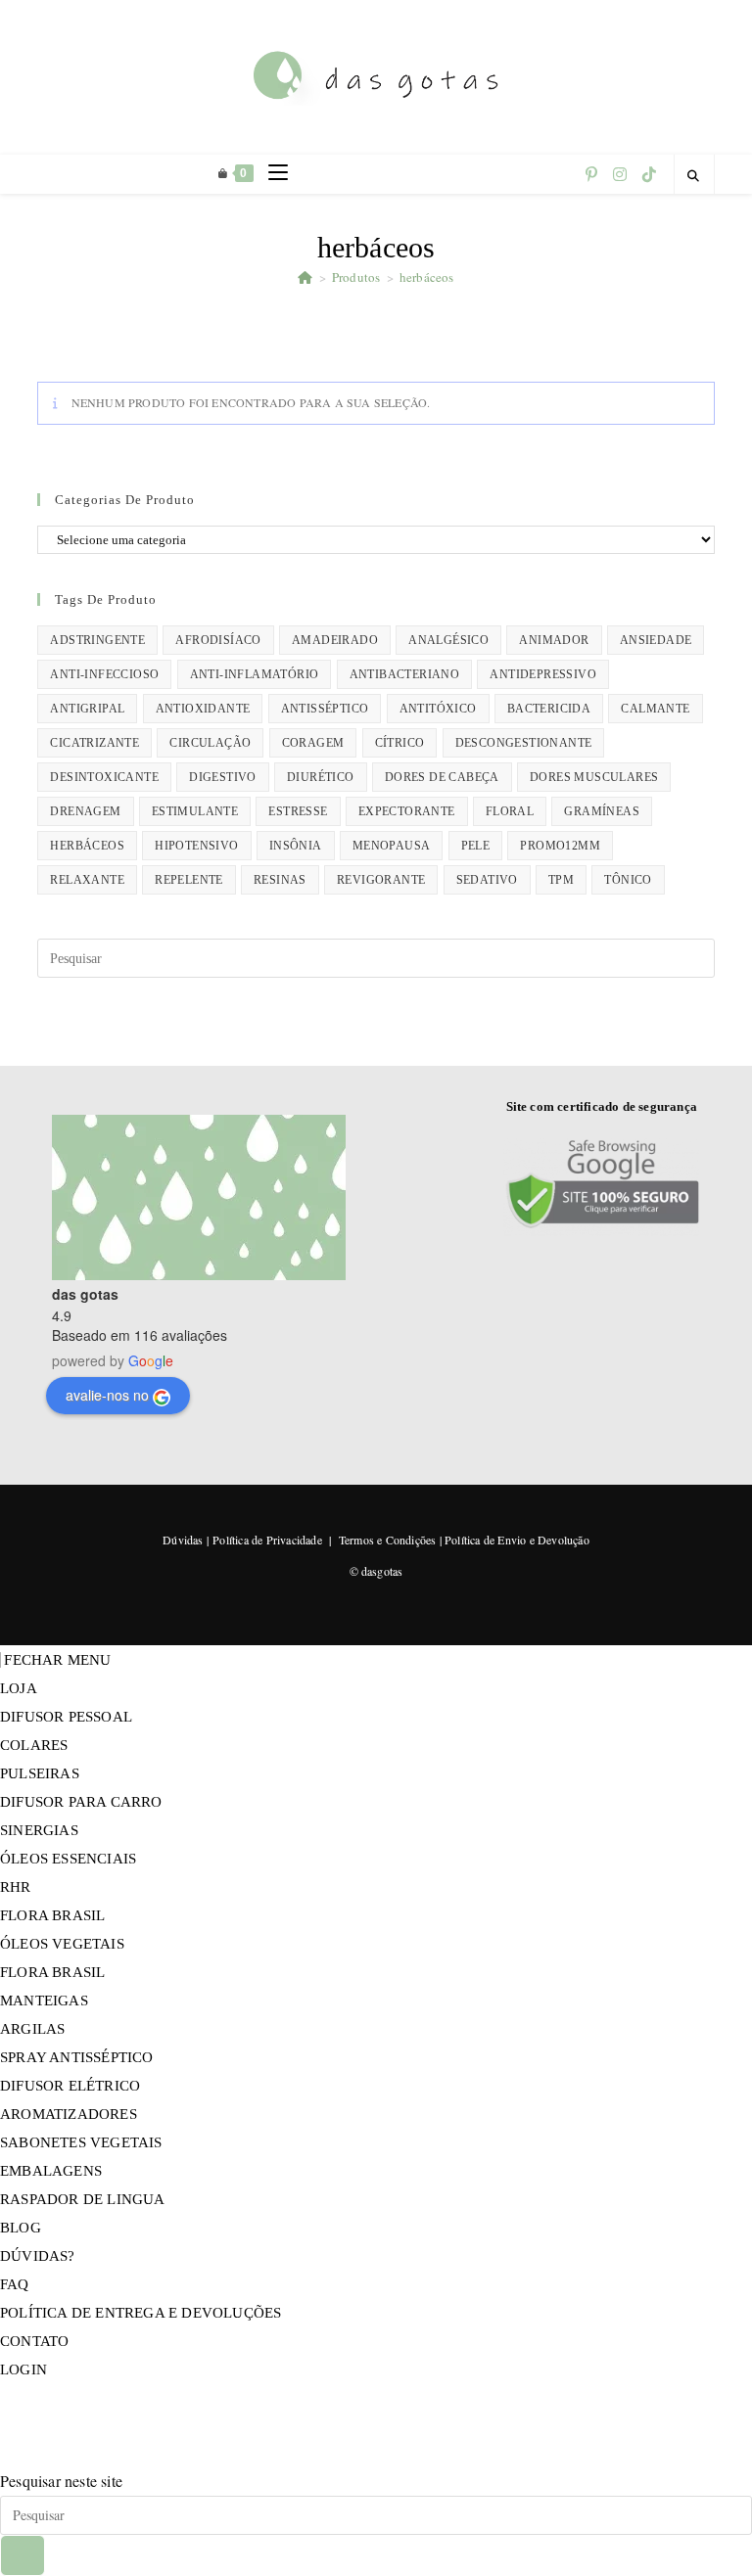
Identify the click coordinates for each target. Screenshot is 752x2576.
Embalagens (51, 2171)
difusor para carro (81, 1802)
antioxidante (203, 709)
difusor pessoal (66, 1717)
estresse (298, 811)
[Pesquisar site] (694, 176)
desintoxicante (104, 777)
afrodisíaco (218, 640)
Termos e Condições (388, 1540)
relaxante (87, 880)
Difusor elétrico (70, 2086)
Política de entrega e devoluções (141, 2313)
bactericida (549, 709)
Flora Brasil (52, 1915)
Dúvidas (183, 1540)
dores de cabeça (442, 777)
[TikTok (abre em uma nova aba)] (649, 174)
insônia (296, 846)
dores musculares (594, 777)
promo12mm (560, 846)
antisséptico (325, 709)
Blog (21, 2228)
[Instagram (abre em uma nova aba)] (620, 174)
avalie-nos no (107, 1395)
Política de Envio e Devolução (517, 1540)
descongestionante (524, 743)
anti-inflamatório (255, 674)
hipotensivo (196, 846)
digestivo (223, 777)
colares (34, 1745)
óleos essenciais (68, 1859)
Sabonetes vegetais (81, 2142)
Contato (34, 2341)
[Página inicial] (305, 277)
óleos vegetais (62, 1944)
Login (23, 2369)
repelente (189, 880)
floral (510, 811)
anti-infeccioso (104, 674)
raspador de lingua (83, 2199)
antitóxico (438, 709)
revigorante (381, 880)
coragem (313, 743)
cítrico (400, 743)
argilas (32, 2029)
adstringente (97, 640)
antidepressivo (543, 674)
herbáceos (427, 277)
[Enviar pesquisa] (23, 2555)
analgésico (448, 640)
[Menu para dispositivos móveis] (271, 174)
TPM (561, 880)
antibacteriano (405, 674)
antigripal (87, 709)
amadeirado (335, 640)
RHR (16, 1887)
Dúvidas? (38, 2256)
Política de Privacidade (267, 1540)
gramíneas (602, 811)
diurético (321, 777)
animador (554, 640)
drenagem (85, 811)
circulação (210, 743)
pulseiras (40, 1773)
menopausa (392, 846)
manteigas (44, 2001)
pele (476, 846)
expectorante (407, 811)
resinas (280, 880)
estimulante (195, 811)
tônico (628, 880)
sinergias (39, 1830)
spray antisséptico (77, 2057)
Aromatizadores (69, 2114)
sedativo (487, 880)
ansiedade (656, 640)
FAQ (15, 2284)
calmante (655, 709)
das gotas (85, 1294)
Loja (19, 1688)
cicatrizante (94, 743)
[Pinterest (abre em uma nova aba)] (591, 174)
